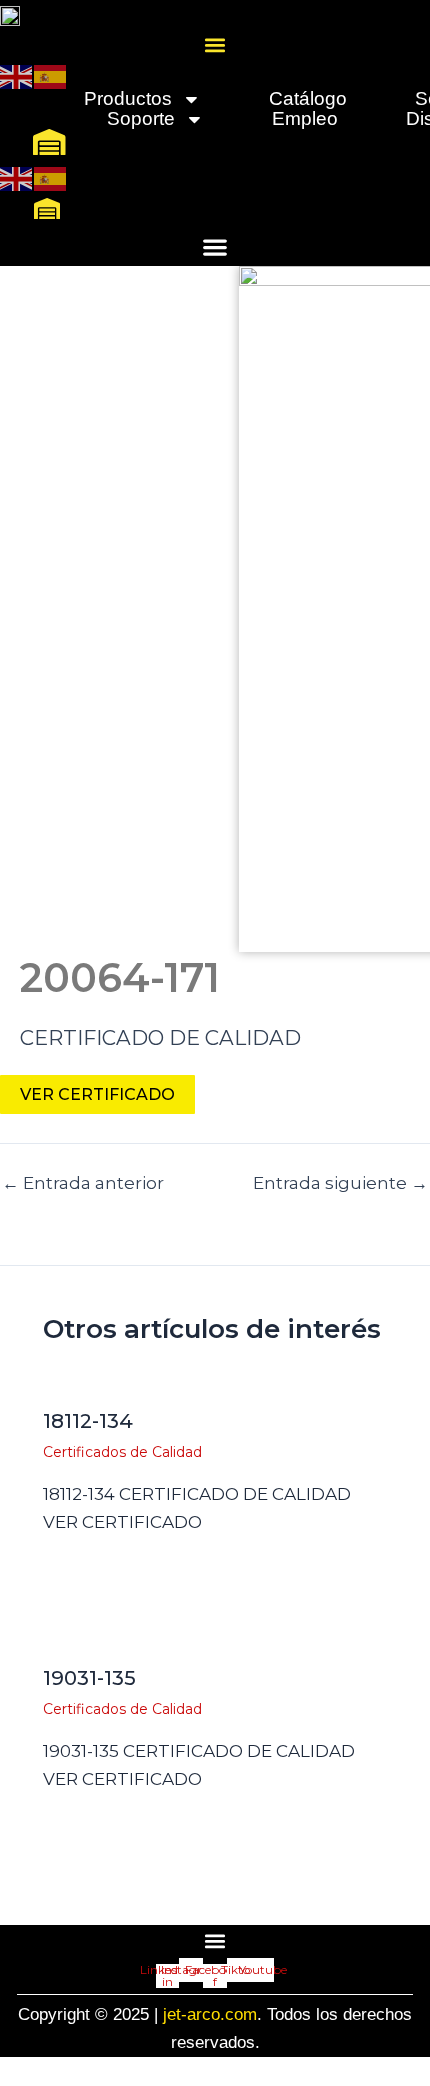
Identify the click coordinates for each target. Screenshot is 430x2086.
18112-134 (88, 1421)
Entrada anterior (83, 1183)
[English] (17, 75)
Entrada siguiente (340, 1183)
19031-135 (89, 1678)
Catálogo (308, 99)
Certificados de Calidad (122, 1452)
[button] (215, 44)
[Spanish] (51, 75)
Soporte (141, 119)
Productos (128, 99)
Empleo (305, 119)
